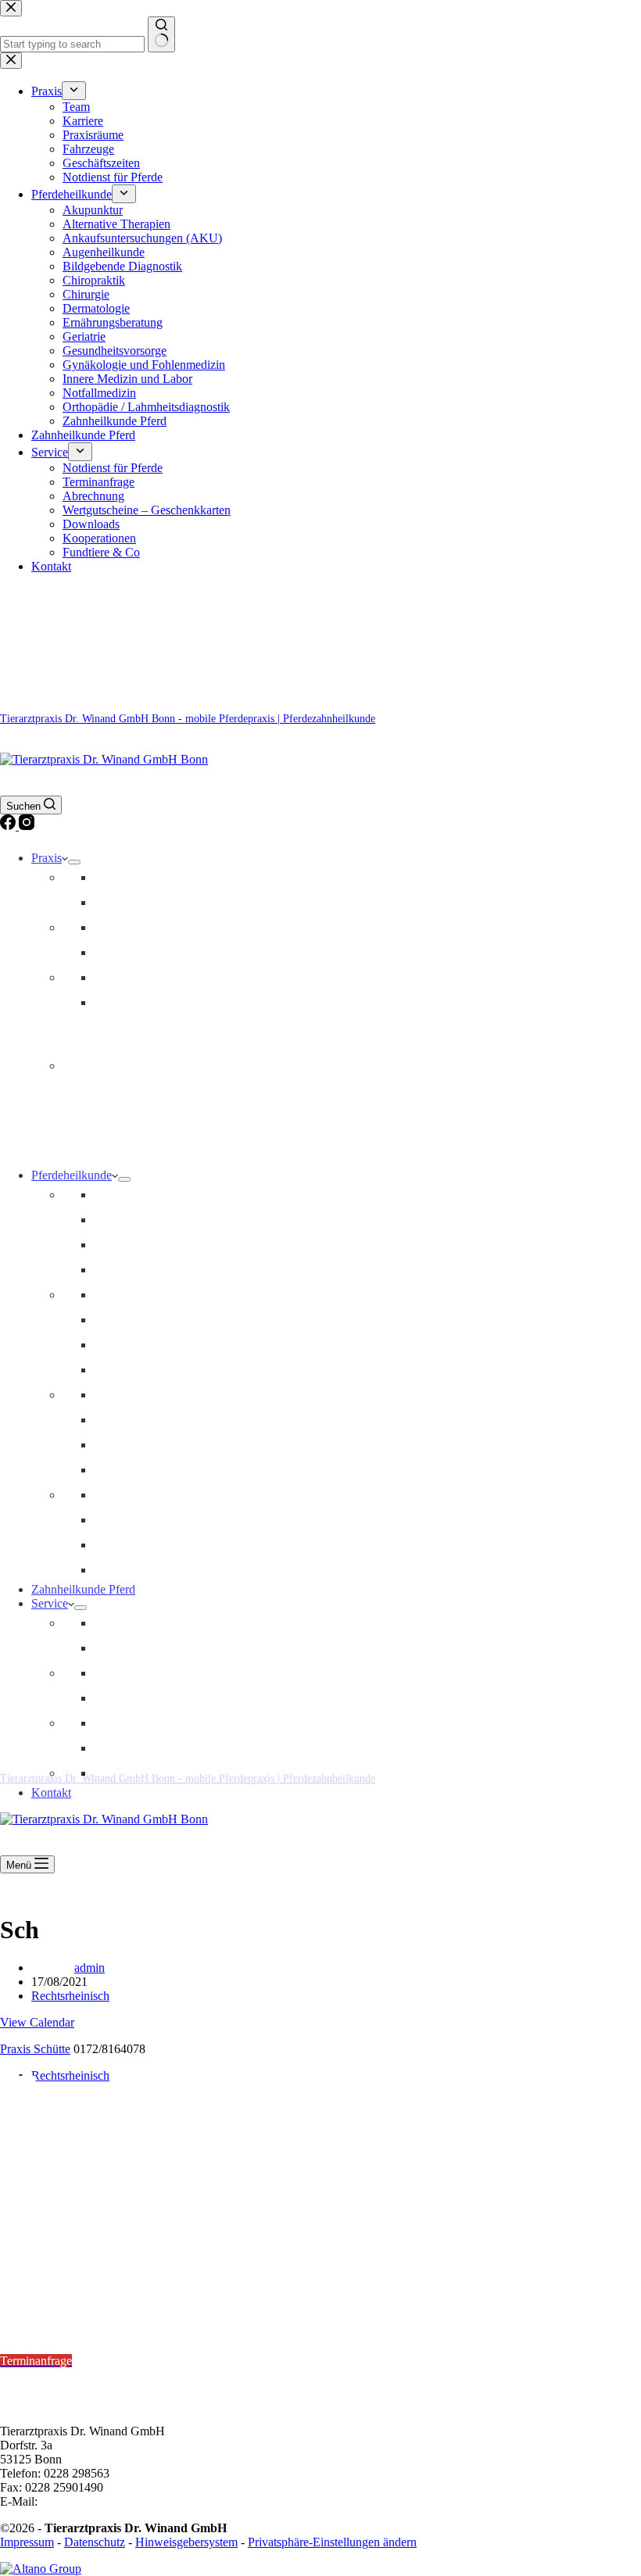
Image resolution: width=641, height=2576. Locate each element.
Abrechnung (125, 1673)
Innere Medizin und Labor (159, 1395)
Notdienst (118, 1002)
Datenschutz (95, 2542)
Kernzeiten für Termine (63, 2318)
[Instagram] (27, 826)
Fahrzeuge (120, 952)
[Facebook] (9, 826)
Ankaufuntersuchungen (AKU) (171, 1520)
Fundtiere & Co (132, 1773)
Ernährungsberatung (144, 1470)
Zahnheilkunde (131, 1245)
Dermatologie (127, 1445)
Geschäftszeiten (132, 977)
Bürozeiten (29, 2375)
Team (107, 877)
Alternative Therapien (148, 1370)
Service (50, 1603)
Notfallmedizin (131, 1220)
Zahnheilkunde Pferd (83, 1589)
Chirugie (115, 1545)
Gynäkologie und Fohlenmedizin (175, 1570)
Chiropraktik (125, 1320)
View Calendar (37, 2022)
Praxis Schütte (35, 2049)
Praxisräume (124, 927)
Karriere (114, 902)
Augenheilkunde (135, 1495)
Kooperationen (131, 1748)
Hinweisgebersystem (186, 2542)
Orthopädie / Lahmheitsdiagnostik (177, 1295)
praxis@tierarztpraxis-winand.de (121, 2501)
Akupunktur (124, 1345)
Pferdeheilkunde (72, 1175)
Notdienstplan (35, 2277)
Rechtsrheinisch (70, 1996)
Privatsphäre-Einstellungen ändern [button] (332, 2542)
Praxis (47, 858)
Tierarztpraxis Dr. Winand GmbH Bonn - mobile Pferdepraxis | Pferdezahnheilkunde (188, 719)
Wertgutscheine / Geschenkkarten (176, 1698)
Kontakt (51, 1792)
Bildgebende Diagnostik (154, 1270)
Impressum (27, 2542)
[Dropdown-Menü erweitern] (74, 862)
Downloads (122, 1723)
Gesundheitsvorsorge (146, 1195)
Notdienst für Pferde (144, 1623)
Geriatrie (115, 1420)
